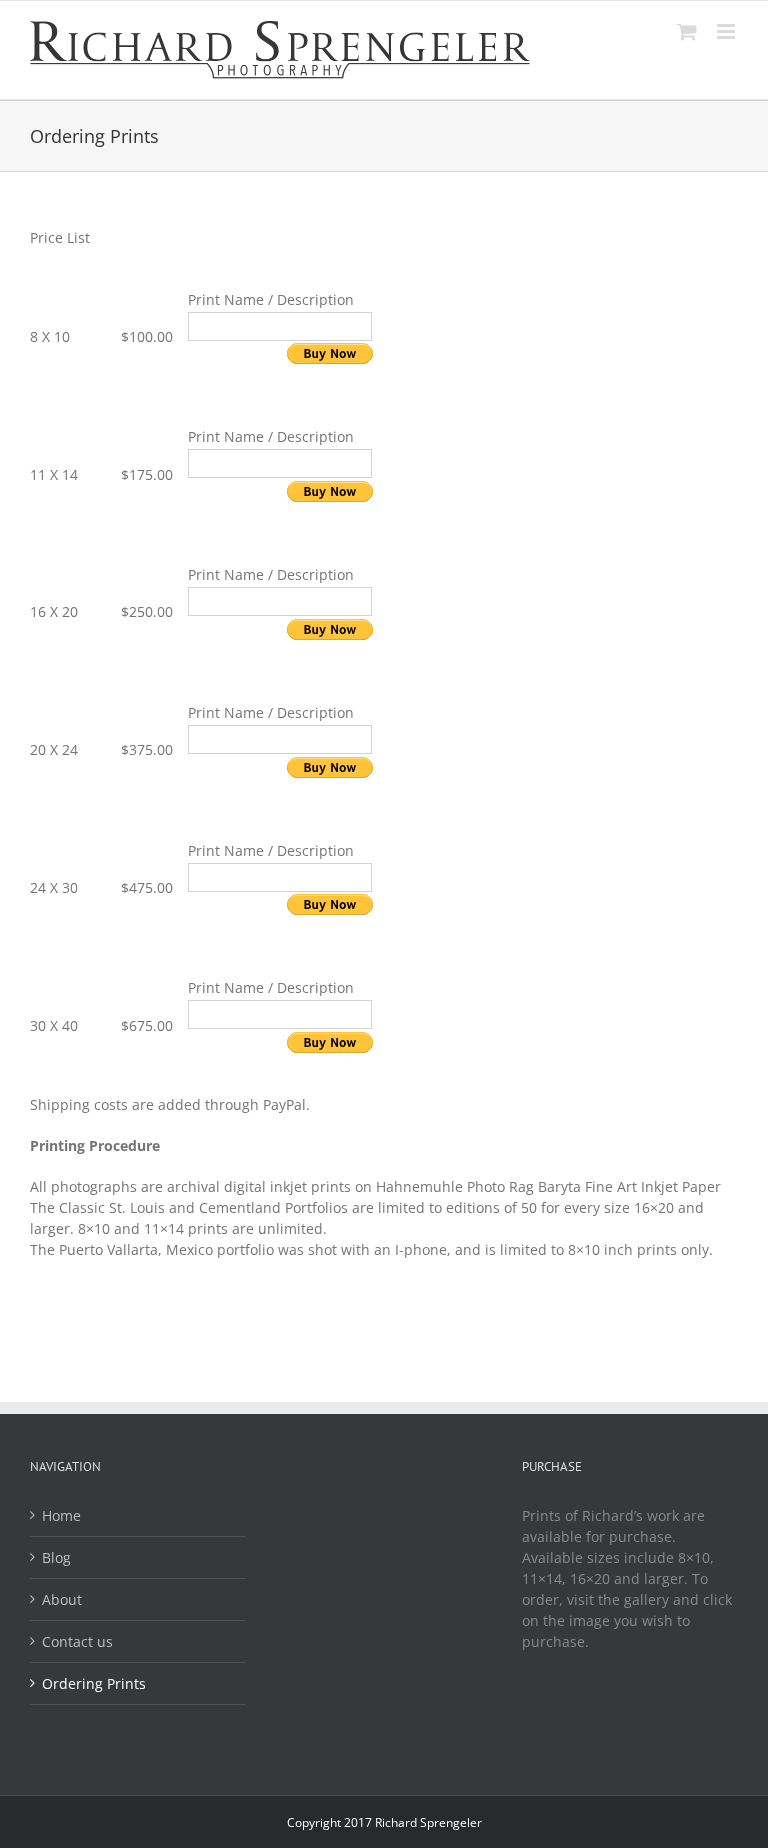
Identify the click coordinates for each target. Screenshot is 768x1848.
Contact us (77, 1641)
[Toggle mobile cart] (687, 31)
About (62, 1599)
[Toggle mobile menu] (727, 31)
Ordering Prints (94, 1683)
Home (61, 1515)
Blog (56, 1557)
